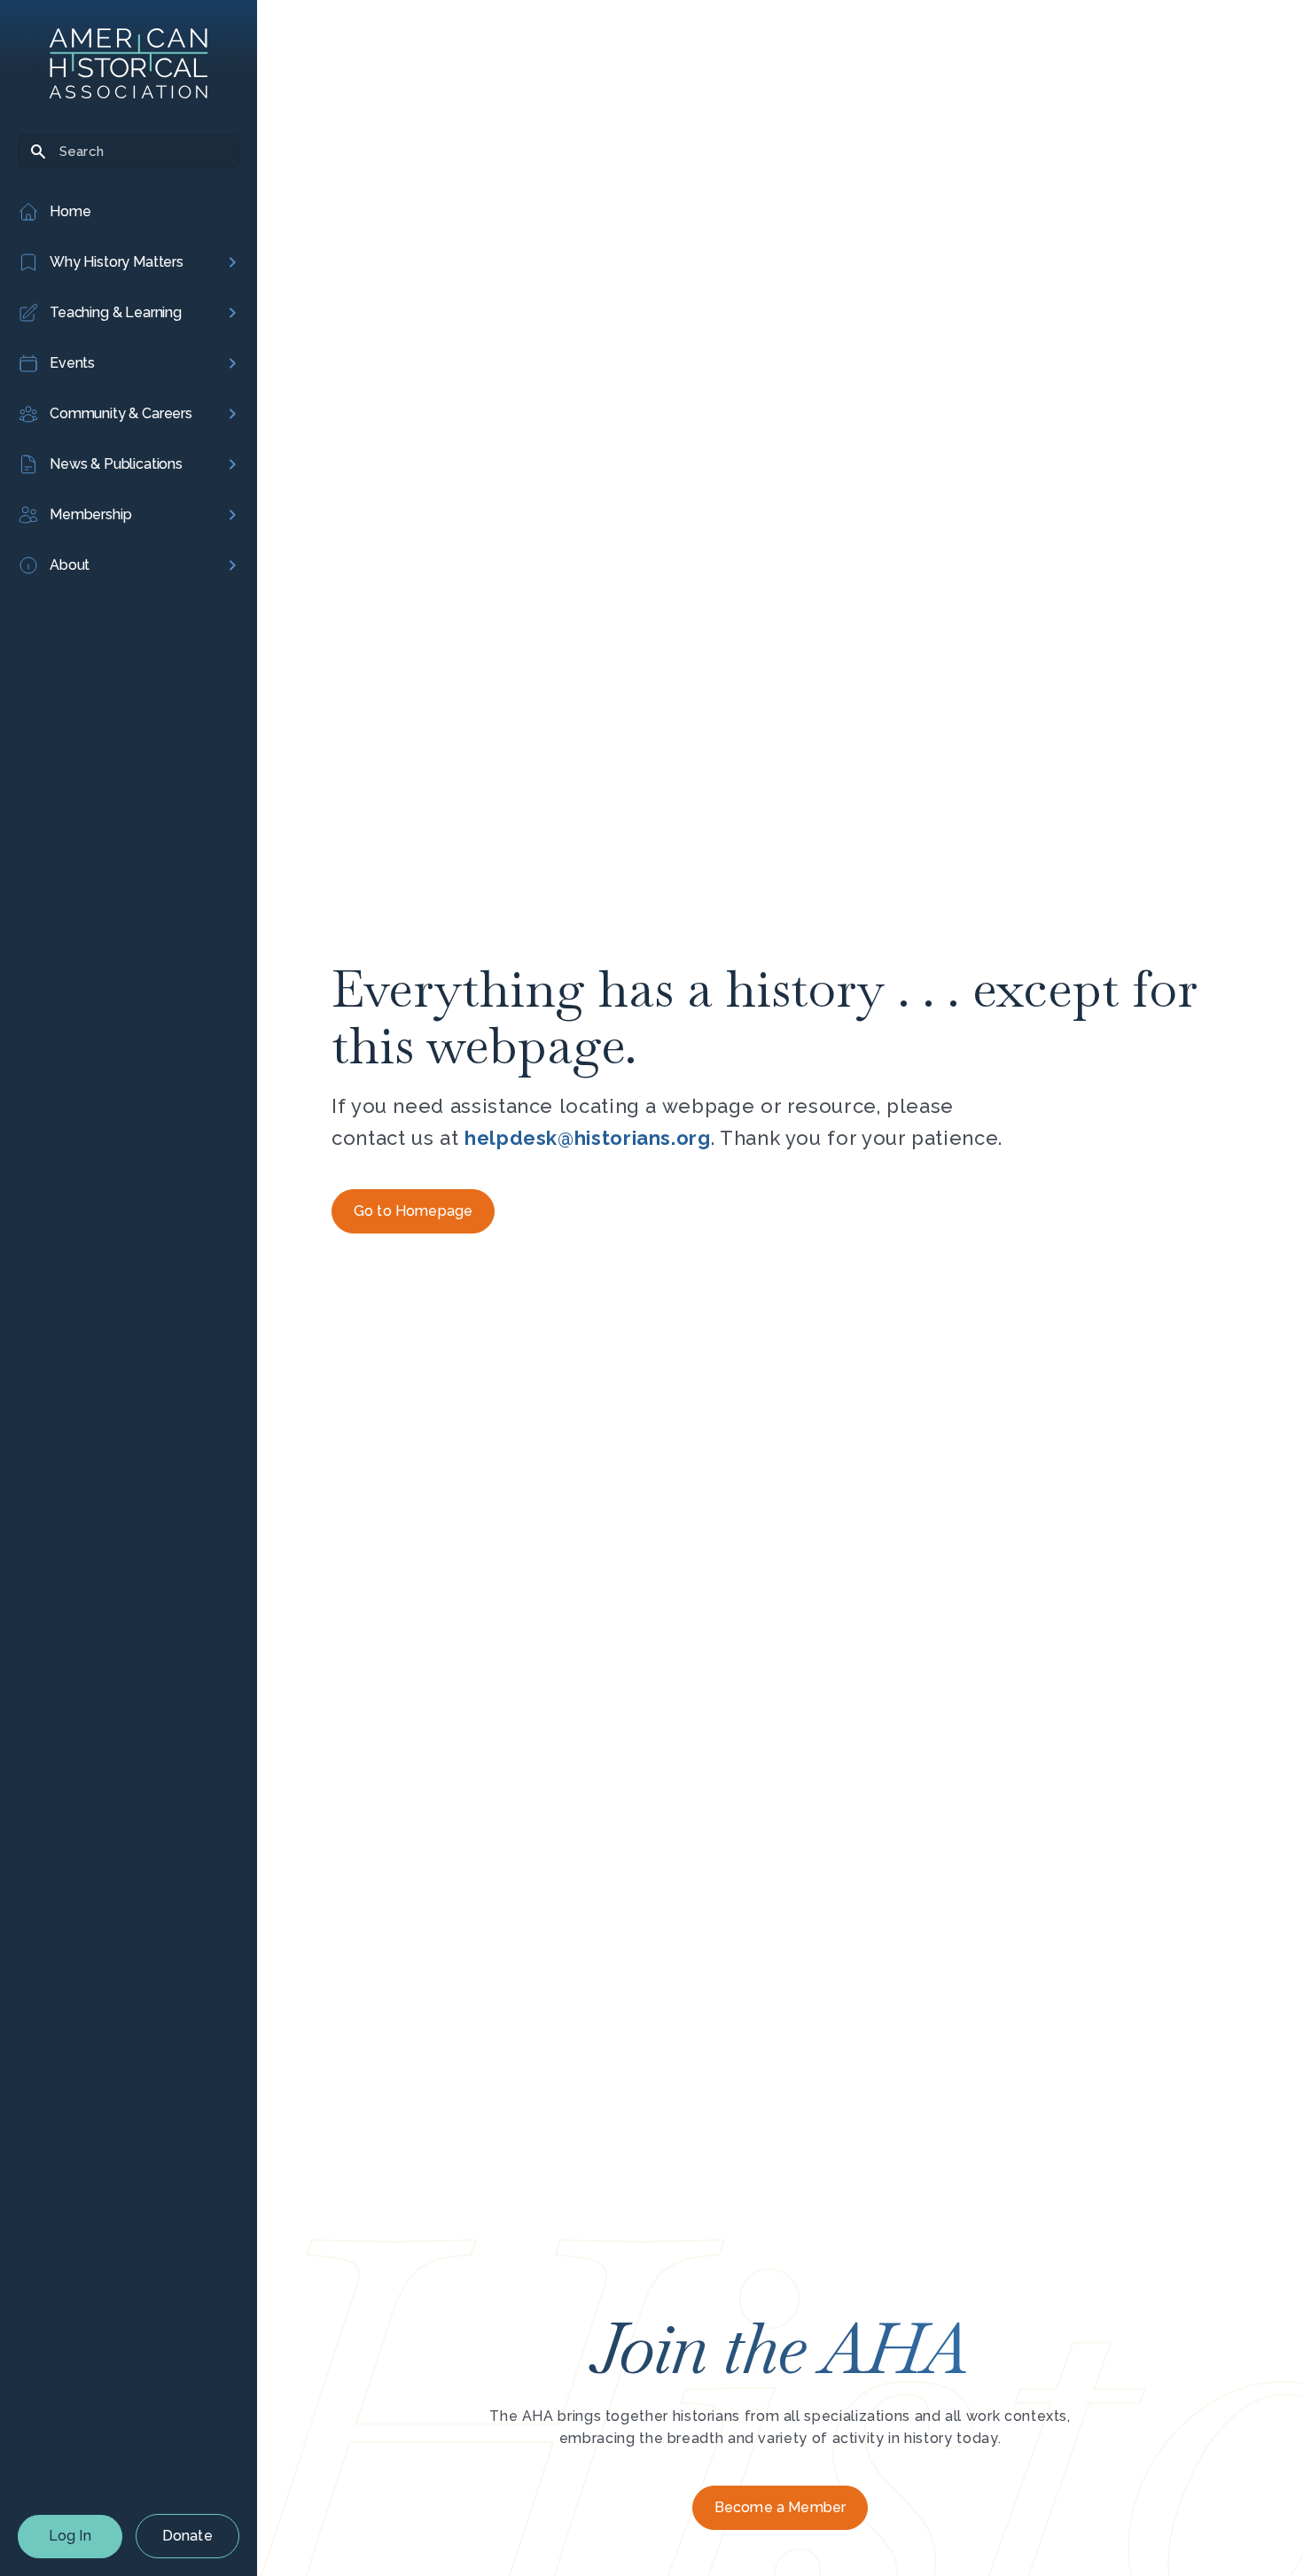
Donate (187, 2536)
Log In (70, 2536)
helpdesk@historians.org (588, 1138)
